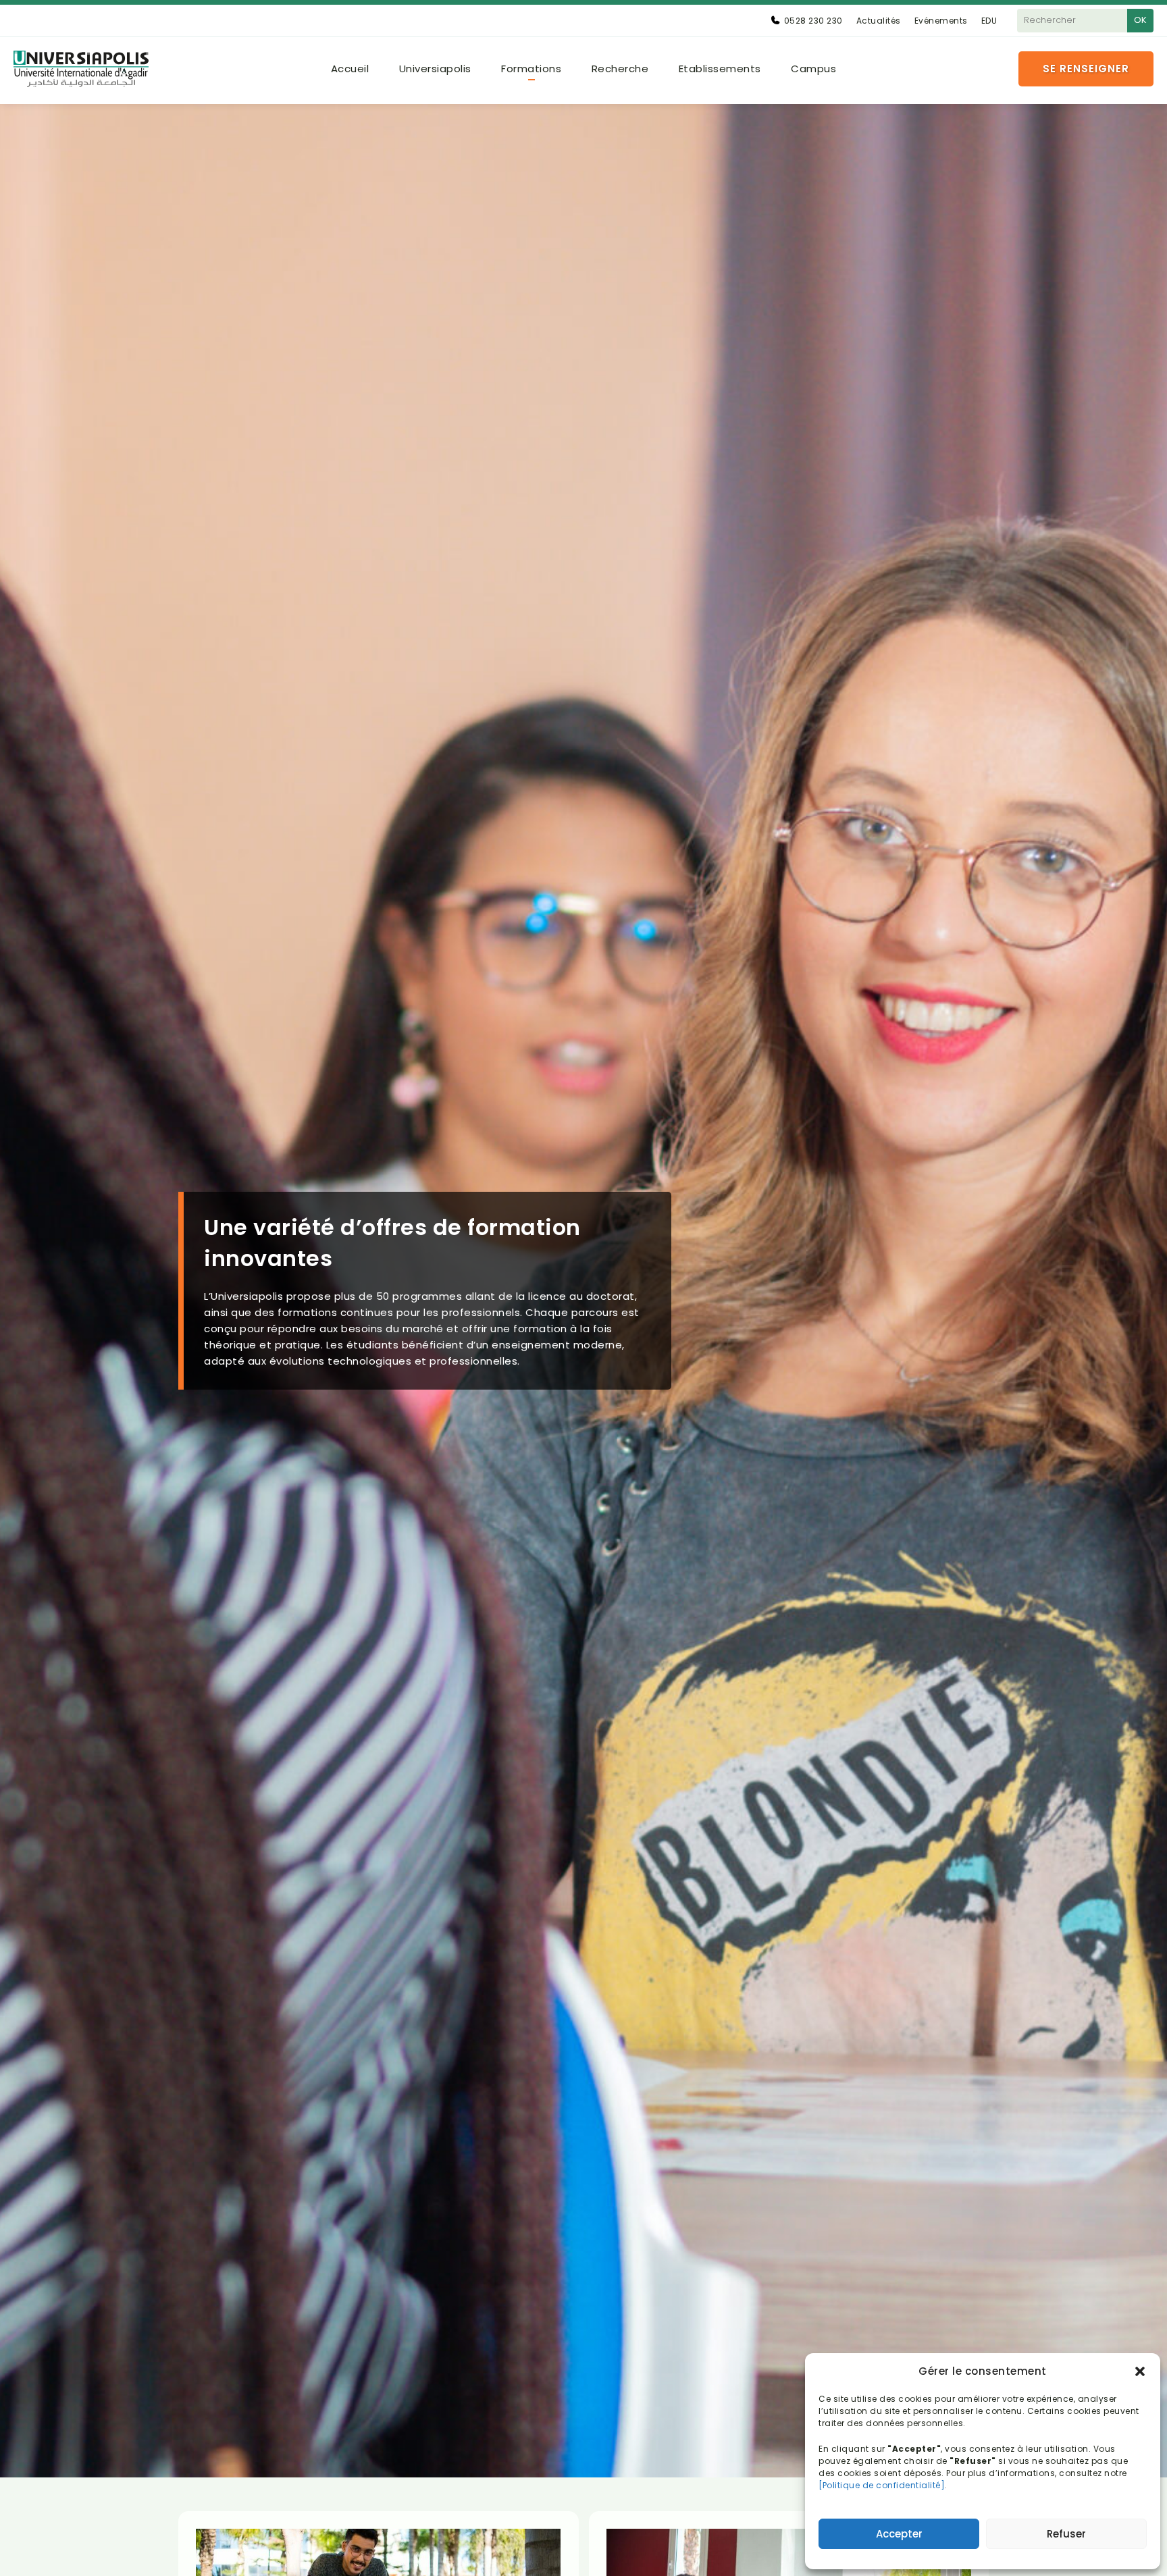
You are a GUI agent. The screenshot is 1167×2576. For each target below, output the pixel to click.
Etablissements (720, 69)
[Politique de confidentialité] (882, 2485)
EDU (989, 21)
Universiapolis (435, 69)
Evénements (941, 21)
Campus (813, 69)
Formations (531, 69)
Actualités (879, 21)
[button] (1140, 2371)
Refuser (1066, 2534)
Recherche (620, 69)
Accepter (899, 2534)
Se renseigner (1086, 69)
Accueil (350, 69)
